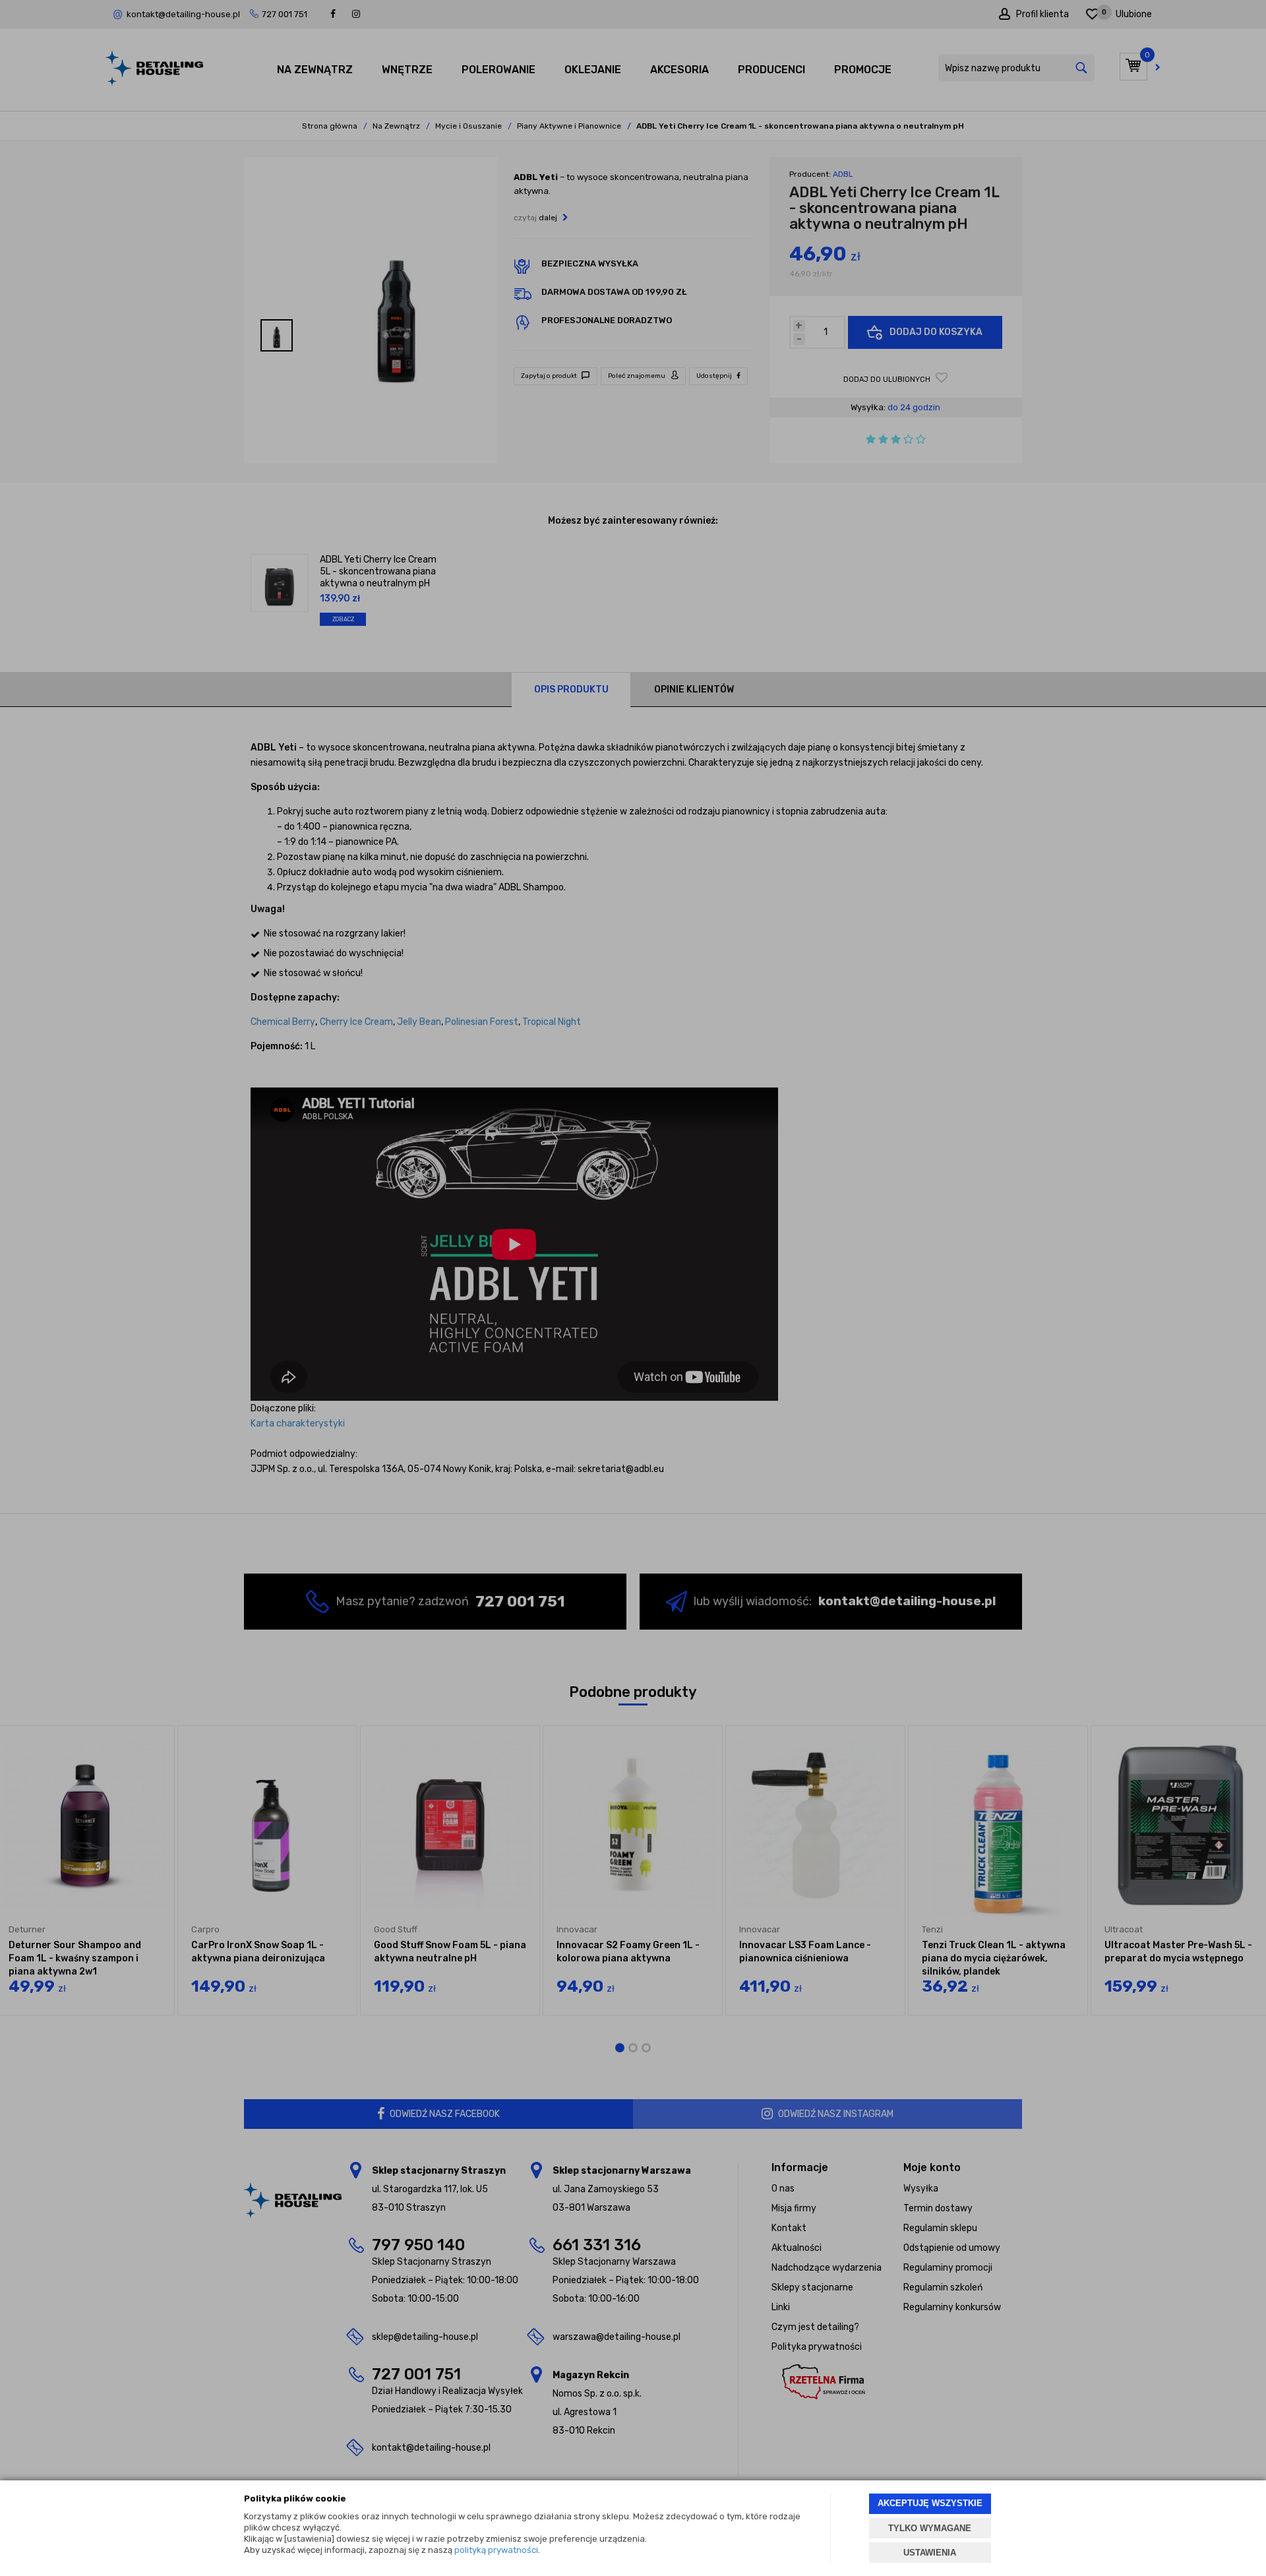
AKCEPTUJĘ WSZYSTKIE (930, 2503)
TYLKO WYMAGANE (930, 2528)
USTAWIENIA (930, 2553)
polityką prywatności (496, 2550)
